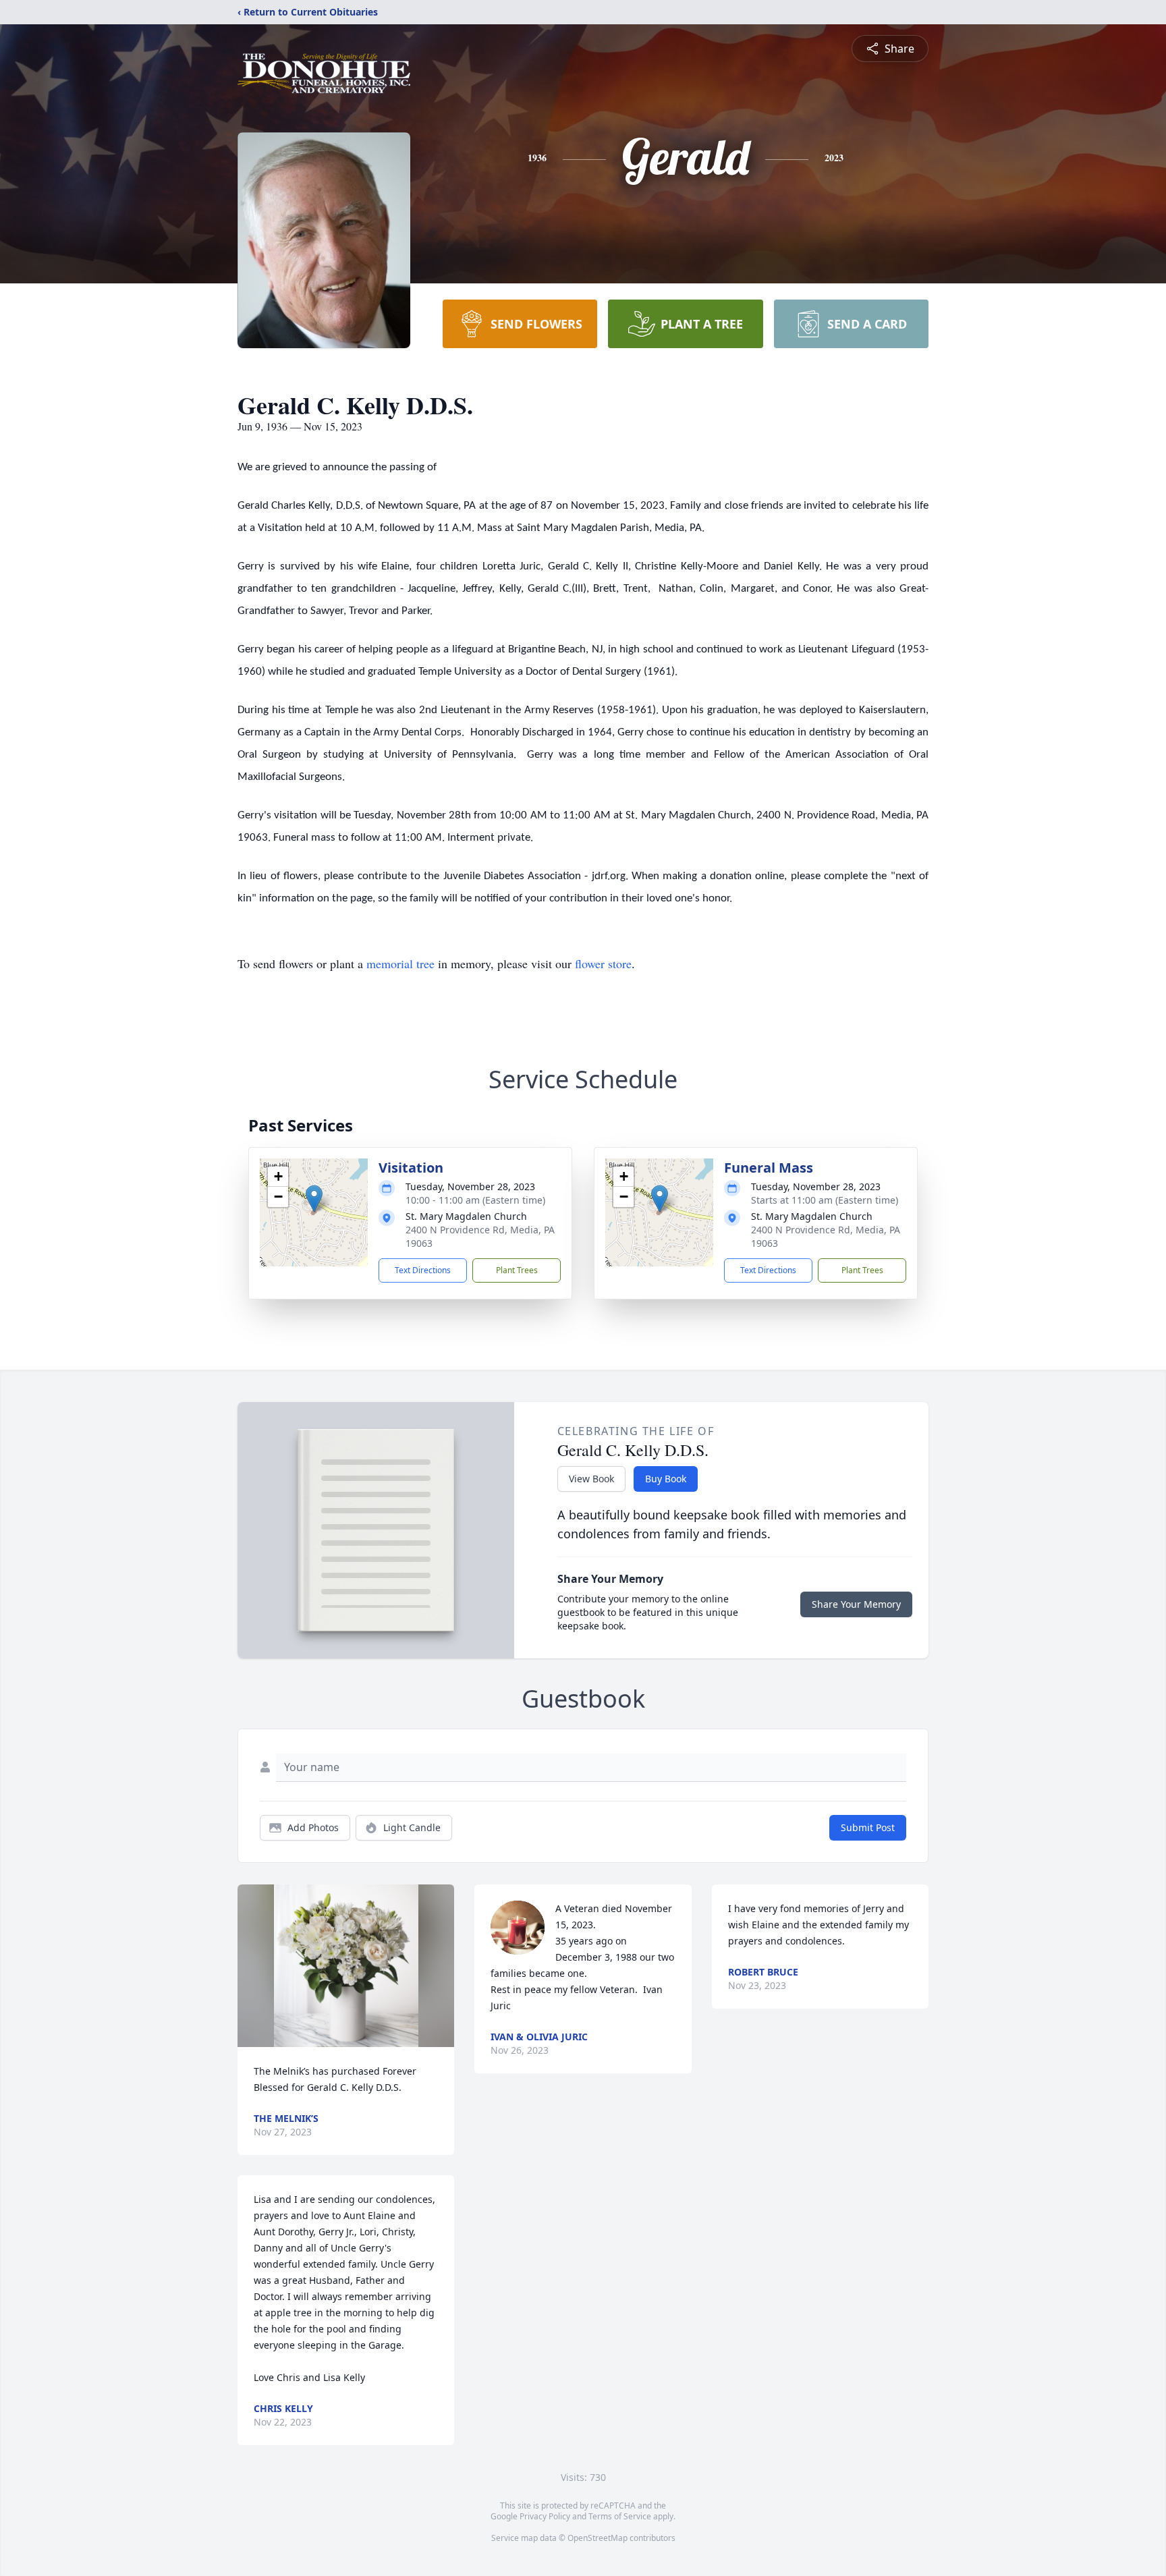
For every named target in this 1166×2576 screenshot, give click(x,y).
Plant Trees (517, 1270)
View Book (591, 1479)
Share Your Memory (856, 1604)
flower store (603, 963)
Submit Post (868, 1827)
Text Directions (423, 1270)
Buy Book (666, 1479)
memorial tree (400, 963)
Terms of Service (620, 2516)
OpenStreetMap (598, 2538)
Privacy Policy (545, 2516)
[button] (314, 1199)
